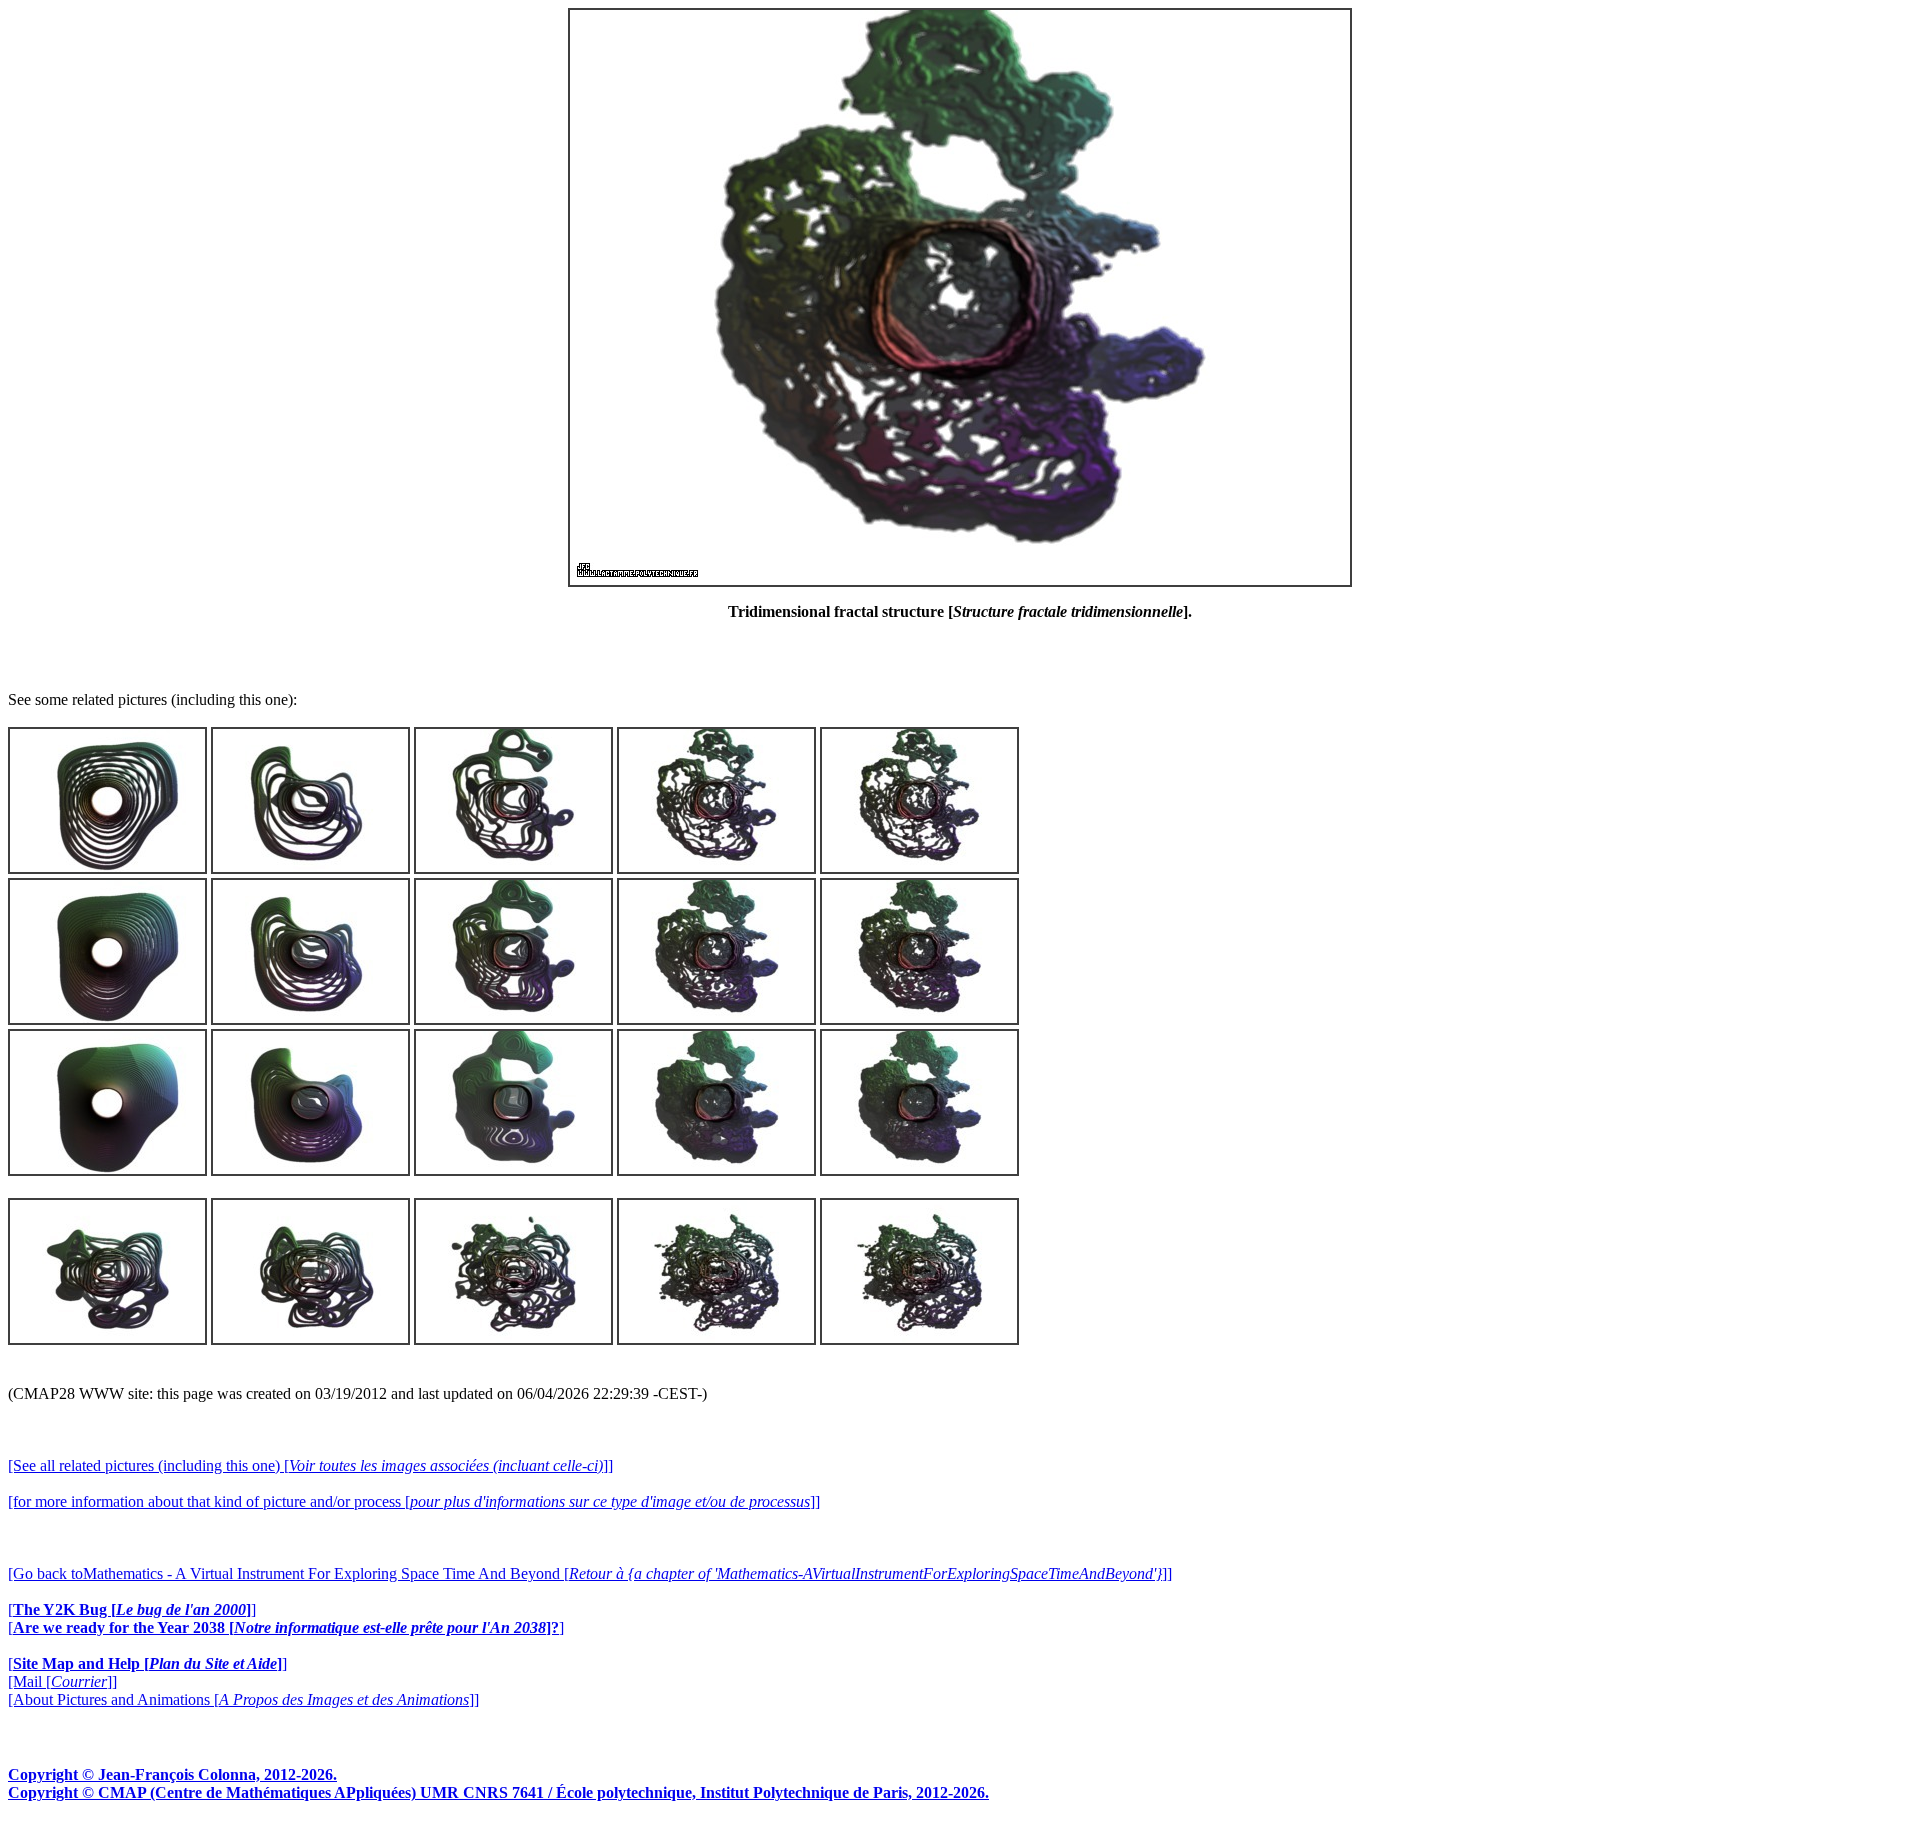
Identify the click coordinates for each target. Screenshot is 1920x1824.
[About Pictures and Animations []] (243, 1699)
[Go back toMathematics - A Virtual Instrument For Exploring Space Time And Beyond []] (590, 1573)
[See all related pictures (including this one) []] (310, 1465)
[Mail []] (62, 1681)
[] (132, 1609)
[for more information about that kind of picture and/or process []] (414, 1501)
